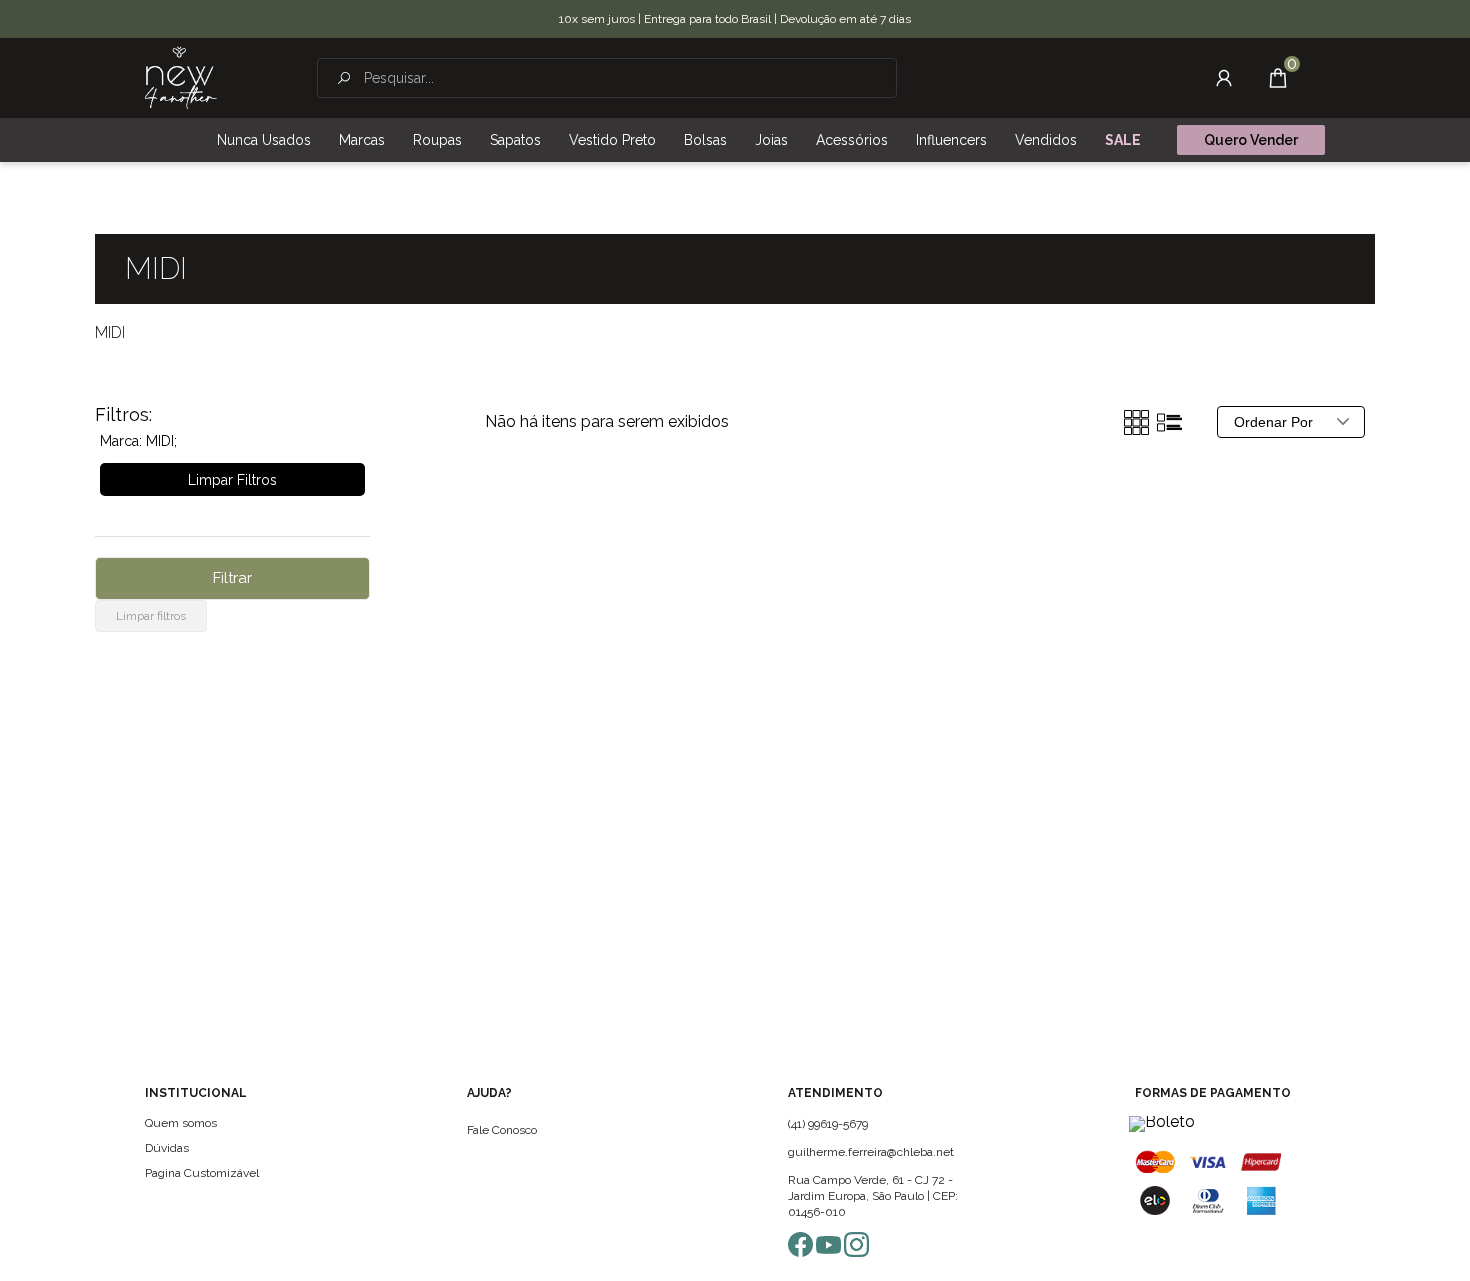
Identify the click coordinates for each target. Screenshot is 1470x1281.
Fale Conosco (502, 1130)
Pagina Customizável (202, 1173)
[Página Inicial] (181, 78)
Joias (771, 140)
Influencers (951, 140)
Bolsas (705, 140)
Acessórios (852, 140)
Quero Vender (1251, 140)
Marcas (362, 140)
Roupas (437, 140)
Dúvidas (167, 1148)
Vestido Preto (612, 140)
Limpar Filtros (232, 480)
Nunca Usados (264, 140)
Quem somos (181, 1123)
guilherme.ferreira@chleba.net (871, 1152)
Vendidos (1046, 140)
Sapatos (515, 140)
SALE (1123, 140)
